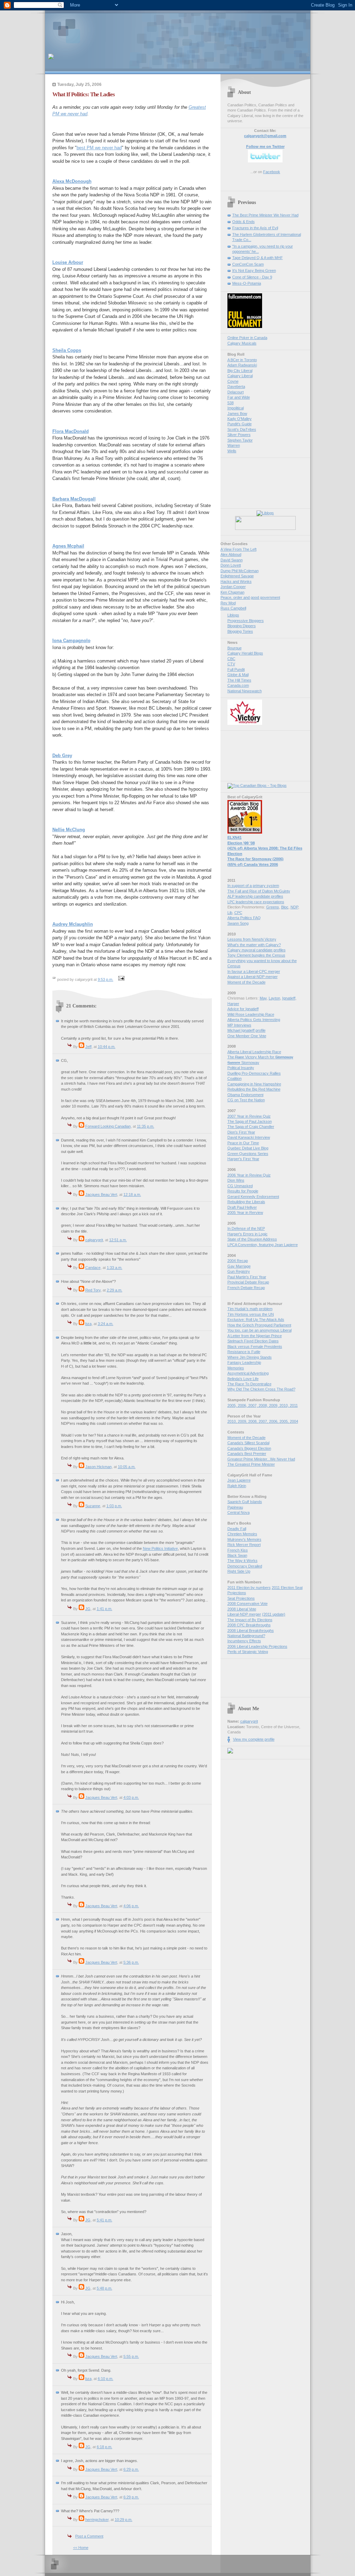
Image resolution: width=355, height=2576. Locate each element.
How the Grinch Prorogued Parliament (259, 1325)
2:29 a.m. (115, 1290)
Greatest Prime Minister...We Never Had (261, 1459)
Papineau (235, 1507)
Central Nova (239, 1512)
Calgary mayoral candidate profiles (257, 950)
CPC (238, 913)
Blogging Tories (240, 631)
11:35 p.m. (146, 1126)
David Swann (232, 560)
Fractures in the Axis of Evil (255, 228)
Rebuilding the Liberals (246, 1202)
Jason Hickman (98, 1467)
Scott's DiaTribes (242, 429)
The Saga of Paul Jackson (250, 1121)
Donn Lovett (231, 565)
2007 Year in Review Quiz (249, 1116)
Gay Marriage (239, 1266)
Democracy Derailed (245, 1566)
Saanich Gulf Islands (245, 1502)
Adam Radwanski (242, 365)
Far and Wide (239, 397)
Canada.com (238, 685)
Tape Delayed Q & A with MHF (258, 258)
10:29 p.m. (124, 2520)
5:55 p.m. (131, 2356)
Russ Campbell (233, 608)
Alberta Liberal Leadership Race (254, 1052)
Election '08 (241, 843)
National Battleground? (246, 1636)
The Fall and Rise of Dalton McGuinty (259, 891)
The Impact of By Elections (250, 1620)
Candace (93, 1268)
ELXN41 (235, 837)
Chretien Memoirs (242, 1534)
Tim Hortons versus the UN (251, 1314)
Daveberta (236, 387)
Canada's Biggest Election (249, 1448)
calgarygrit (94, 1240)
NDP (294, 907)
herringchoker (97, 2520)
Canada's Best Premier (247, 1454)
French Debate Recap (246, 1288)
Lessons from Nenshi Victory (252, 939)
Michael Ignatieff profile (246, 1030)
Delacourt (236, 392)
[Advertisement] (129, 29)
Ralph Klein (237, 1486)
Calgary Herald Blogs (245, 653)
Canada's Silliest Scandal (248, 1443)
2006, (243, 1405)
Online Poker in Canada (247, 338)
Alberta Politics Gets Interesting (254, 1020)
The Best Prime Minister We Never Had (265, 215)
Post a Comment (89, 2536)
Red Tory (93, 1290)
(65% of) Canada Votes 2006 (253, 864)
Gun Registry (239, 1271)
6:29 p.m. (131, 2469)
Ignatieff (289, 998)
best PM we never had (99, 148)
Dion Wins (236, 1180)
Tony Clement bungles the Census (256, 955)
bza (88, 1324)
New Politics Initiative (160, 1548)
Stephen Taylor (240, 440)
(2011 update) (274, 1614)
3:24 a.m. (106, 1324)
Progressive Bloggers (246, 621)
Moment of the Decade (246, 982)
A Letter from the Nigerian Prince (255, 1336)
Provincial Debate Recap (248, 1282)
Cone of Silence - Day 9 (252, 277)
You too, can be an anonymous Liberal (259, 1330)
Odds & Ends (244, 222)
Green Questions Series (248, 1154)
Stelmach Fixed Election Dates (253, 1341)
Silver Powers (239, 435)
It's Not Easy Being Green (254, 270)
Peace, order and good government (250, 597)
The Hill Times (239, 680)
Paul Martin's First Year (247, 1277)
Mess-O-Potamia (247, 283)
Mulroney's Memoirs (244, 1539)
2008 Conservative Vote (248, 1604)
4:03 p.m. (131, 1797)
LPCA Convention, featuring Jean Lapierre (263, 1245)
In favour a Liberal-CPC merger (254, 971)
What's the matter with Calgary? (254, 945)
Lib (230, 913)
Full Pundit (236, 669)
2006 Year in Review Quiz (249, 1175)
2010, (285, 1405)
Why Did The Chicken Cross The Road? (261, 1389)
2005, (233, 1405)
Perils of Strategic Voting (248, 1652)
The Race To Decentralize (249, 1384)
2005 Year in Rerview (245, 1213)
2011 (294, 1405)
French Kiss (238, 1550)
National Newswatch (245, 691)
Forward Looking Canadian (108, 1126)
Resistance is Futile (244, 1352)
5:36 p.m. (131, 1962)
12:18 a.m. (132, 1194)
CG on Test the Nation (246, 1100)
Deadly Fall (237, 1529)
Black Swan (237, 1555)
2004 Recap (238, 1261)
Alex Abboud (231, 554)
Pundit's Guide (240, 424)
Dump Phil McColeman (240, 571)
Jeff (88, 1047)
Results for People (243, 1191)
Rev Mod (228, 603)
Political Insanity (241, 1068)
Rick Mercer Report (244, 1545)
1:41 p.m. (105, 1609)
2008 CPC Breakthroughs (249, 1625)
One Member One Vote (247, 1036)
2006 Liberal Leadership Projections (257, 1646)
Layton (274, 998)
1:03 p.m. (114, 1506)
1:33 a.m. (115, 1268)
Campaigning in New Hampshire (254, 1084)
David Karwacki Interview (249, 1137)
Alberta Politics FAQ (244, 918)
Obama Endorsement (245, 1095)
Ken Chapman (232, 592)
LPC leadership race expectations (256, 902)
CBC (231, 659)
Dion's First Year (241, 1132)
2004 (294, 1421)
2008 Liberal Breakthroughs (251, 1631)
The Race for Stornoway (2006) (256, 859)
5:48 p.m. (105, 2288)
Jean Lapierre (239, 1480)
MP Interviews (239, 1025)
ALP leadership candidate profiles (255, 896)
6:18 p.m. (105, 2447)
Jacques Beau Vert (101, 1194)
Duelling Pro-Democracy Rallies (254, 1073)
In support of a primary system (253, 886)
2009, (274, 1405)
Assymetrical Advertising (248, 1373)
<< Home (81, 2548)
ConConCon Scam (248, 264)
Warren (234, 445)
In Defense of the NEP (246, 1228)
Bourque (235, 648)
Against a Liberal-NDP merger (253, 977)
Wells (232, 451)
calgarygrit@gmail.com (265, 136)
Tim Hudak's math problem (250, 1309)
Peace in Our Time (243, 1143)
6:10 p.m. (106, 2379)
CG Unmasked (240, 1186)
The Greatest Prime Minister (251, 1464)
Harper (233, 1004)
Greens (273, 907)
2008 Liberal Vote (242, 1609)
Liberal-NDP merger (244, 1614)
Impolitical (236, 408)
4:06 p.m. (131, 1906)
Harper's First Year (243, 1159)
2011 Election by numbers (249, 1588)
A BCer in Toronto (242, 360)
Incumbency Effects (244, 1641)
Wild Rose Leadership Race (251, 1014)
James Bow (237, 414)
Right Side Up (239, 1571)
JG (88, 1609)
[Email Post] (121, 979)
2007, (253, 1405)
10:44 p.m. (107, 1047)
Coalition (235, 1078)
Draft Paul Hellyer (242, 1207)
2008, (264, 1405)
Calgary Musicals (242, 343)
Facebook (272, 172)
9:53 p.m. (106, 979)
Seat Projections (241, 1598)
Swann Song (238, 923)
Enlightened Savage (237, 576)
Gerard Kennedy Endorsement (253, 1197)
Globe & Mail (238, 675)
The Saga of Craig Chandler (251, 1127)
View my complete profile (254, 1739)
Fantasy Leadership (244, 1362)
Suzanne (93, 1506)
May (263, 998)
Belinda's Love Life (243, 1379)
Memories (236, 1368)
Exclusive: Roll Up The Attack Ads (256, 1320)
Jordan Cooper (233, 587)
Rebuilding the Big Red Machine (254, 1089)
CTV (231, 664)
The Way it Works (243, 1561)
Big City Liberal (240, 371)
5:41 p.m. (105, 2220)
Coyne (233, 381)
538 (231, 403)
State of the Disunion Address (252, 1239)
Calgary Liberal (240, 376)
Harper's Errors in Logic (248, 1234)
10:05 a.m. (127, 1467)
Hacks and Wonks (236, 581)
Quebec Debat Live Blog (248, 1148)
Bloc (285, 907)
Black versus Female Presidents (255, 1347)
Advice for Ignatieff (243, 1009)
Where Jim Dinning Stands (250, 1357)
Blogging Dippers (242, 626)
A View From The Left (239, 549)
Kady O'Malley (240, 419)
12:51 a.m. (118, 1240)
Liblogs (233, 615)
